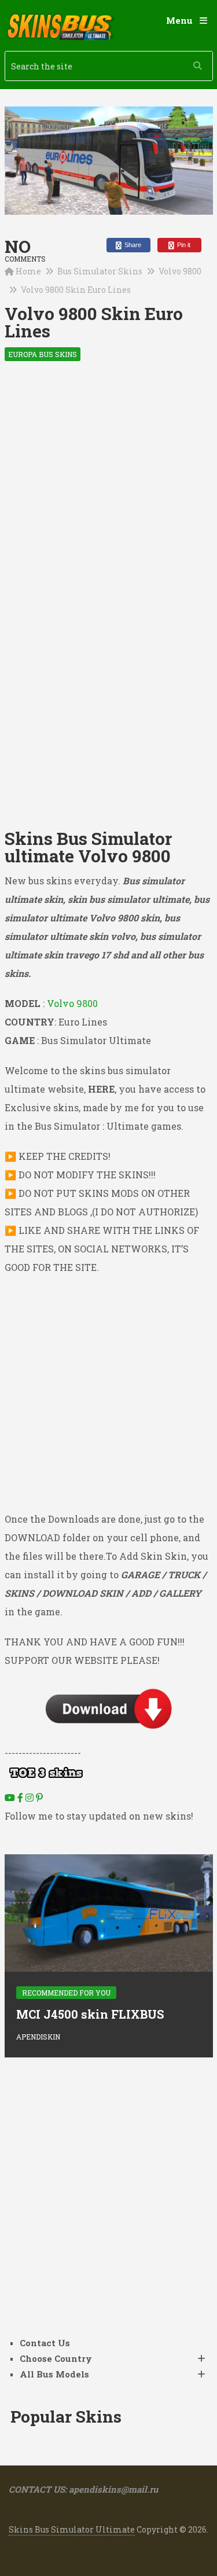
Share (132, 245)
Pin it (183, 245)
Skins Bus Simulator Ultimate (72, 2529)
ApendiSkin (38, 2037)
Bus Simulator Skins (100, 271)
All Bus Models (54, 2374)
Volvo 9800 (180, 271)
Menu (179, 20)
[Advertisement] (108, 489)
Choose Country (56, 2358)
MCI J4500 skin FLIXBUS (90, 2014)
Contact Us (45, 2343)
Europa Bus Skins (43, 354)
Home (28, 271)
